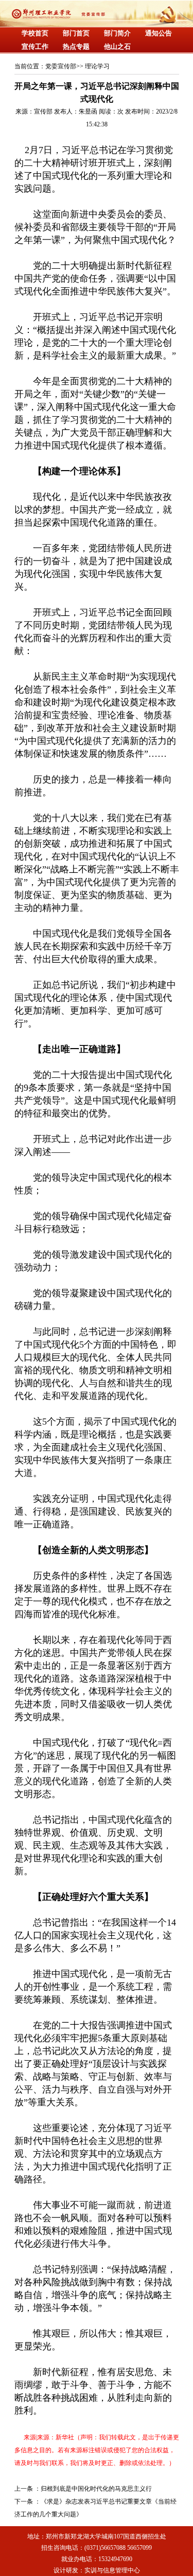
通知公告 (159, 33)
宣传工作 (35, 46)
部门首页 (76, 33)
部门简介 (117, 33)
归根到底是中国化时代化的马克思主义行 (96, 2489)
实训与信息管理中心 (112, 2570)
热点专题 (76, 46)
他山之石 (117, 46)
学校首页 (35, 33)
